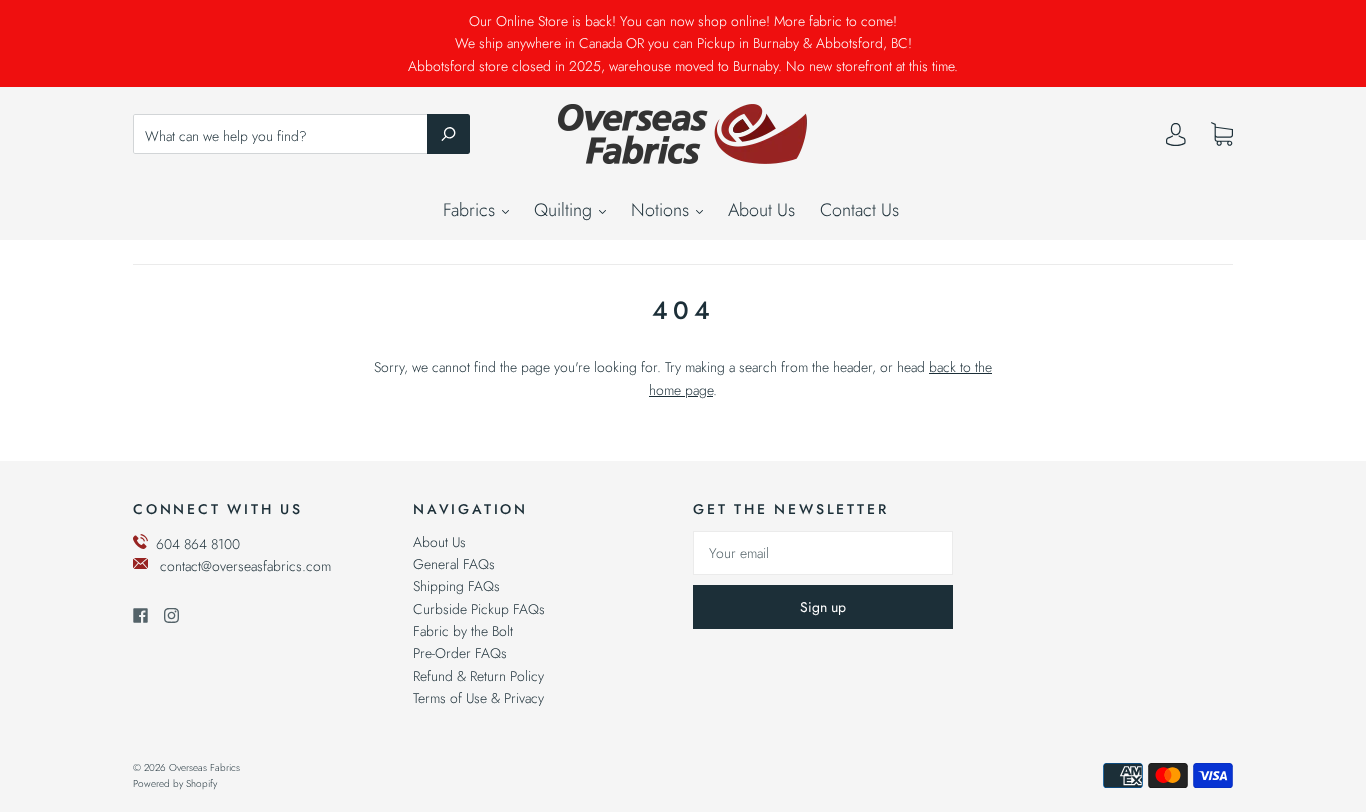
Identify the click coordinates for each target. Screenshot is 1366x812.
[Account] (1176, 139)
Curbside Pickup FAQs (479, 609)
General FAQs (454, 564)
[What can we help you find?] (301, 136)
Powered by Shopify (175, 783)
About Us (761, 210)
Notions (662, 210)
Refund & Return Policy (478, 676)
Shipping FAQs (456, 586)
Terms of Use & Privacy (478, 698)
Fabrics (471, 210)
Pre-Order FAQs (460, 653)
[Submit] (448, 134)
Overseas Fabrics (204, 767)
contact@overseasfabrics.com (245, 566)
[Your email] (823, 553)
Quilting (565, 210)
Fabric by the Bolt (463, 631)
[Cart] (1222, 135)
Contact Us (859, 210)
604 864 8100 (198, 544)
